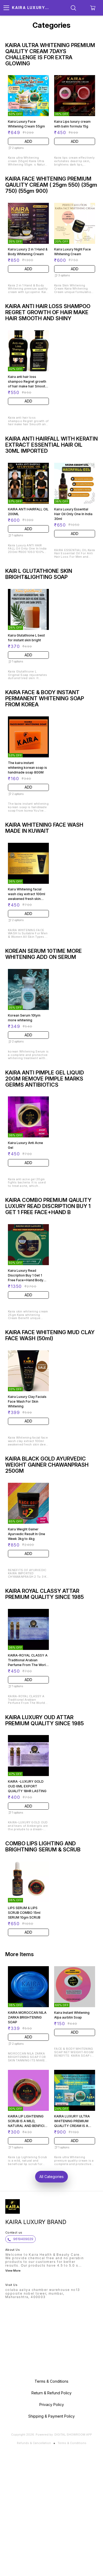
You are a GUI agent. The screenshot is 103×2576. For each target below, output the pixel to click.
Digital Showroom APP (73, 2435)
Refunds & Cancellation (34, 2443)
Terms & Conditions (72, 2443)
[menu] (6, 8)
